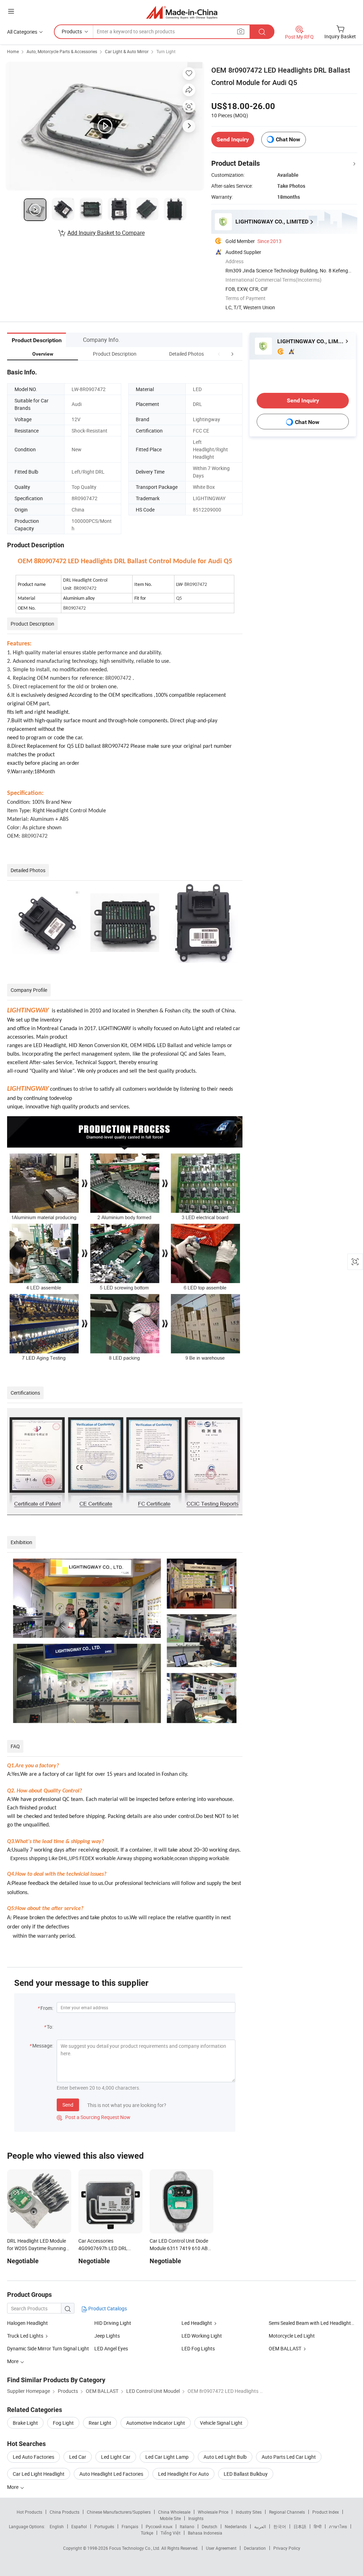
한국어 (280, 2526)
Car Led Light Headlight (39, 2474)
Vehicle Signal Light (221, 2423)
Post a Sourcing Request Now (94, 2117)
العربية (260, 2526)
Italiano (187, 2526)
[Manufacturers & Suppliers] (182, 12)
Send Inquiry (233, 139)
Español (79, 2526)
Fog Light (63, 2423)
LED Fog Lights (198, 2348)
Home (13, 51)
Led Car (78, 2457)
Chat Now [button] (288, 139)
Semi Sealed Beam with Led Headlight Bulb (315, 2323)
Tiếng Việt (171, 2533)
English (57, 2526)
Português (104, 2526)
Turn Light (166, 51)
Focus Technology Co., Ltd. (135, 2548)
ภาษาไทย (338, 2526)
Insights (196, 2518)
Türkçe (147, 2533)
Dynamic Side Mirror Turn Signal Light (48, 2348)
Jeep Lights (107, 2336)
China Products (65, 2512)
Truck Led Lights (25, 2336)
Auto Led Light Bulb (225, 2457)
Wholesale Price (213, 2512)
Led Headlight (197, 2323)
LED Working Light (202, 2336)
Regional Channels (287, 2512)
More (13, 2487)
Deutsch (210, 2526)
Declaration (255, 2548)
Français (130, 2526)
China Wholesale (174, 2512)
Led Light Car (116, 2457)
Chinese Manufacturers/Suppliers (119, 2512)
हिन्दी (318, 2526)
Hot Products (29, 2512)
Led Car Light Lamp (167, 2457)
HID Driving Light (113, 2323)
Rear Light (100, 2423)
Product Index (326, 2512)
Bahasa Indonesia (205, 2533)
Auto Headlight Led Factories (111, 2474)
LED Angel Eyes (111, 2348)
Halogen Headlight (27, 2323)
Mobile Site (170, 2518)
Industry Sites (249, 2512)
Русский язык (159, 2526)
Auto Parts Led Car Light (289, 2457)
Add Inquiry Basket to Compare (106, 233)
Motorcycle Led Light (292, 2336)
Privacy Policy (287, 2548)
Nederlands (236, 2526)
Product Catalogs (107, 2308)
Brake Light (25, 2423)
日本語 (300, 2526)
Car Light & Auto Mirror (127, 51)
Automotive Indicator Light (156, 2423)
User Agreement (221, 2548)
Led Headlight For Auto (183, 2474)
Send (68, 2105)
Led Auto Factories (33, 2457)
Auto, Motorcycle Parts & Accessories (62, 51)
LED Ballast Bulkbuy (246, 2474)
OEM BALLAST (285, 2348)
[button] (219, 354)
